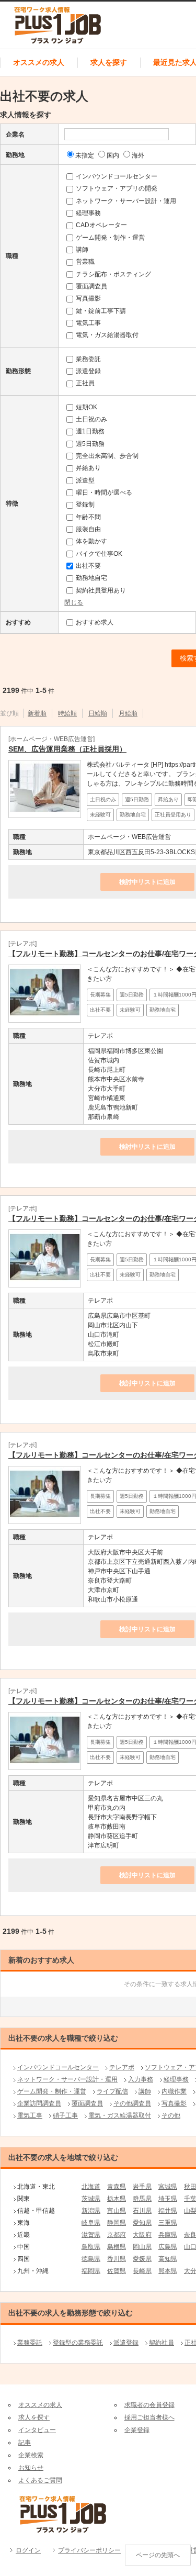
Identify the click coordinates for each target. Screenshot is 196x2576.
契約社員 (162, 2343)
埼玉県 (168, 2199)
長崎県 (142, 2271)
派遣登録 (126, 2343)
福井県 (168, 2211)
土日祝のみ (103, 799)
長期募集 (100, 995)
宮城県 (168, 2187)
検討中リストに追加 (147, 882)
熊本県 (168, 2271)
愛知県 (142, 2223)
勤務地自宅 (133, 815)
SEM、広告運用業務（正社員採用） (67, 749)
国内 (113, 155)
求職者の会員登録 (149, 2405)
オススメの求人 (39, 62)
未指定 (85, 155)
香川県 (117, 2259)
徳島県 (91, 2259)
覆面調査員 (87, 2103)
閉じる (74, 602)
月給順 (128, 713)
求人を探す (109, 62)
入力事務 (141, 2079)
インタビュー (37, 2430)
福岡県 (91, 2271)
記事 (25, 2443)
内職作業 (174, 2091)
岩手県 (142, 2187)
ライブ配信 (112, 2091)
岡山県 (142, 2247)
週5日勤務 (137, 799)
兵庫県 (168, 2235)
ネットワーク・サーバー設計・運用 (67, 2079)
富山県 (117, 2211)
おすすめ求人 (95, 622)
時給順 (67, 713)
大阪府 (142, 2235)
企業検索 (31, 2455)
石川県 (142, 2211)
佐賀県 (117, 2271)
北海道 (91, 2187)
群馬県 (142, 2199)
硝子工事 (65, 2115)
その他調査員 (132, 2103)
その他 (171, 2115)
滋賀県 (91, 2235)
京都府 (117, 2235)
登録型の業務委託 (78, 2343)
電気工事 (30, 2115)
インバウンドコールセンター (58, 2067)
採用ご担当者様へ (149, 2417)
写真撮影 (174, 2103)
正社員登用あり (173, 815)
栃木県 (117, 2199)
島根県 (117, 2247)
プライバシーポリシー (89, 2550)
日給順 (98, 713)
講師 (145, 2091)
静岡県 (117, 2223)
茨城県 (91, 2199)
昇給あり (168, 799)
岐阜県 (91, 2223)
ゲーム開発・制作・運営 (52, 2091)
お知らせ (31, 2468)
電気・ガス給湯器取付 (120, 2115)
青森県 (117, 2187)
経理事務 (176, 2079)
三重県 (168, 2223)
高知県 (168, 2259)
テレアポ (122, 2067)
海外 (138, 155)
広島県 (168, 2247)
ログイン (28, 2550)
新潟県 (91, 2211)
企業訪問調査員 (39, 2103)
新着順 (37, 713)
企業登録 (137, 2430)
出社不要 (100, 1010)
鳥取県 (91, 2247)
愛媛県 (142, 2259)
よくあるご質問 (40, 2480)
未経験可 (100, 815)
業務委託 (30, 2343)
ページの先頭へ (158, 2555)
